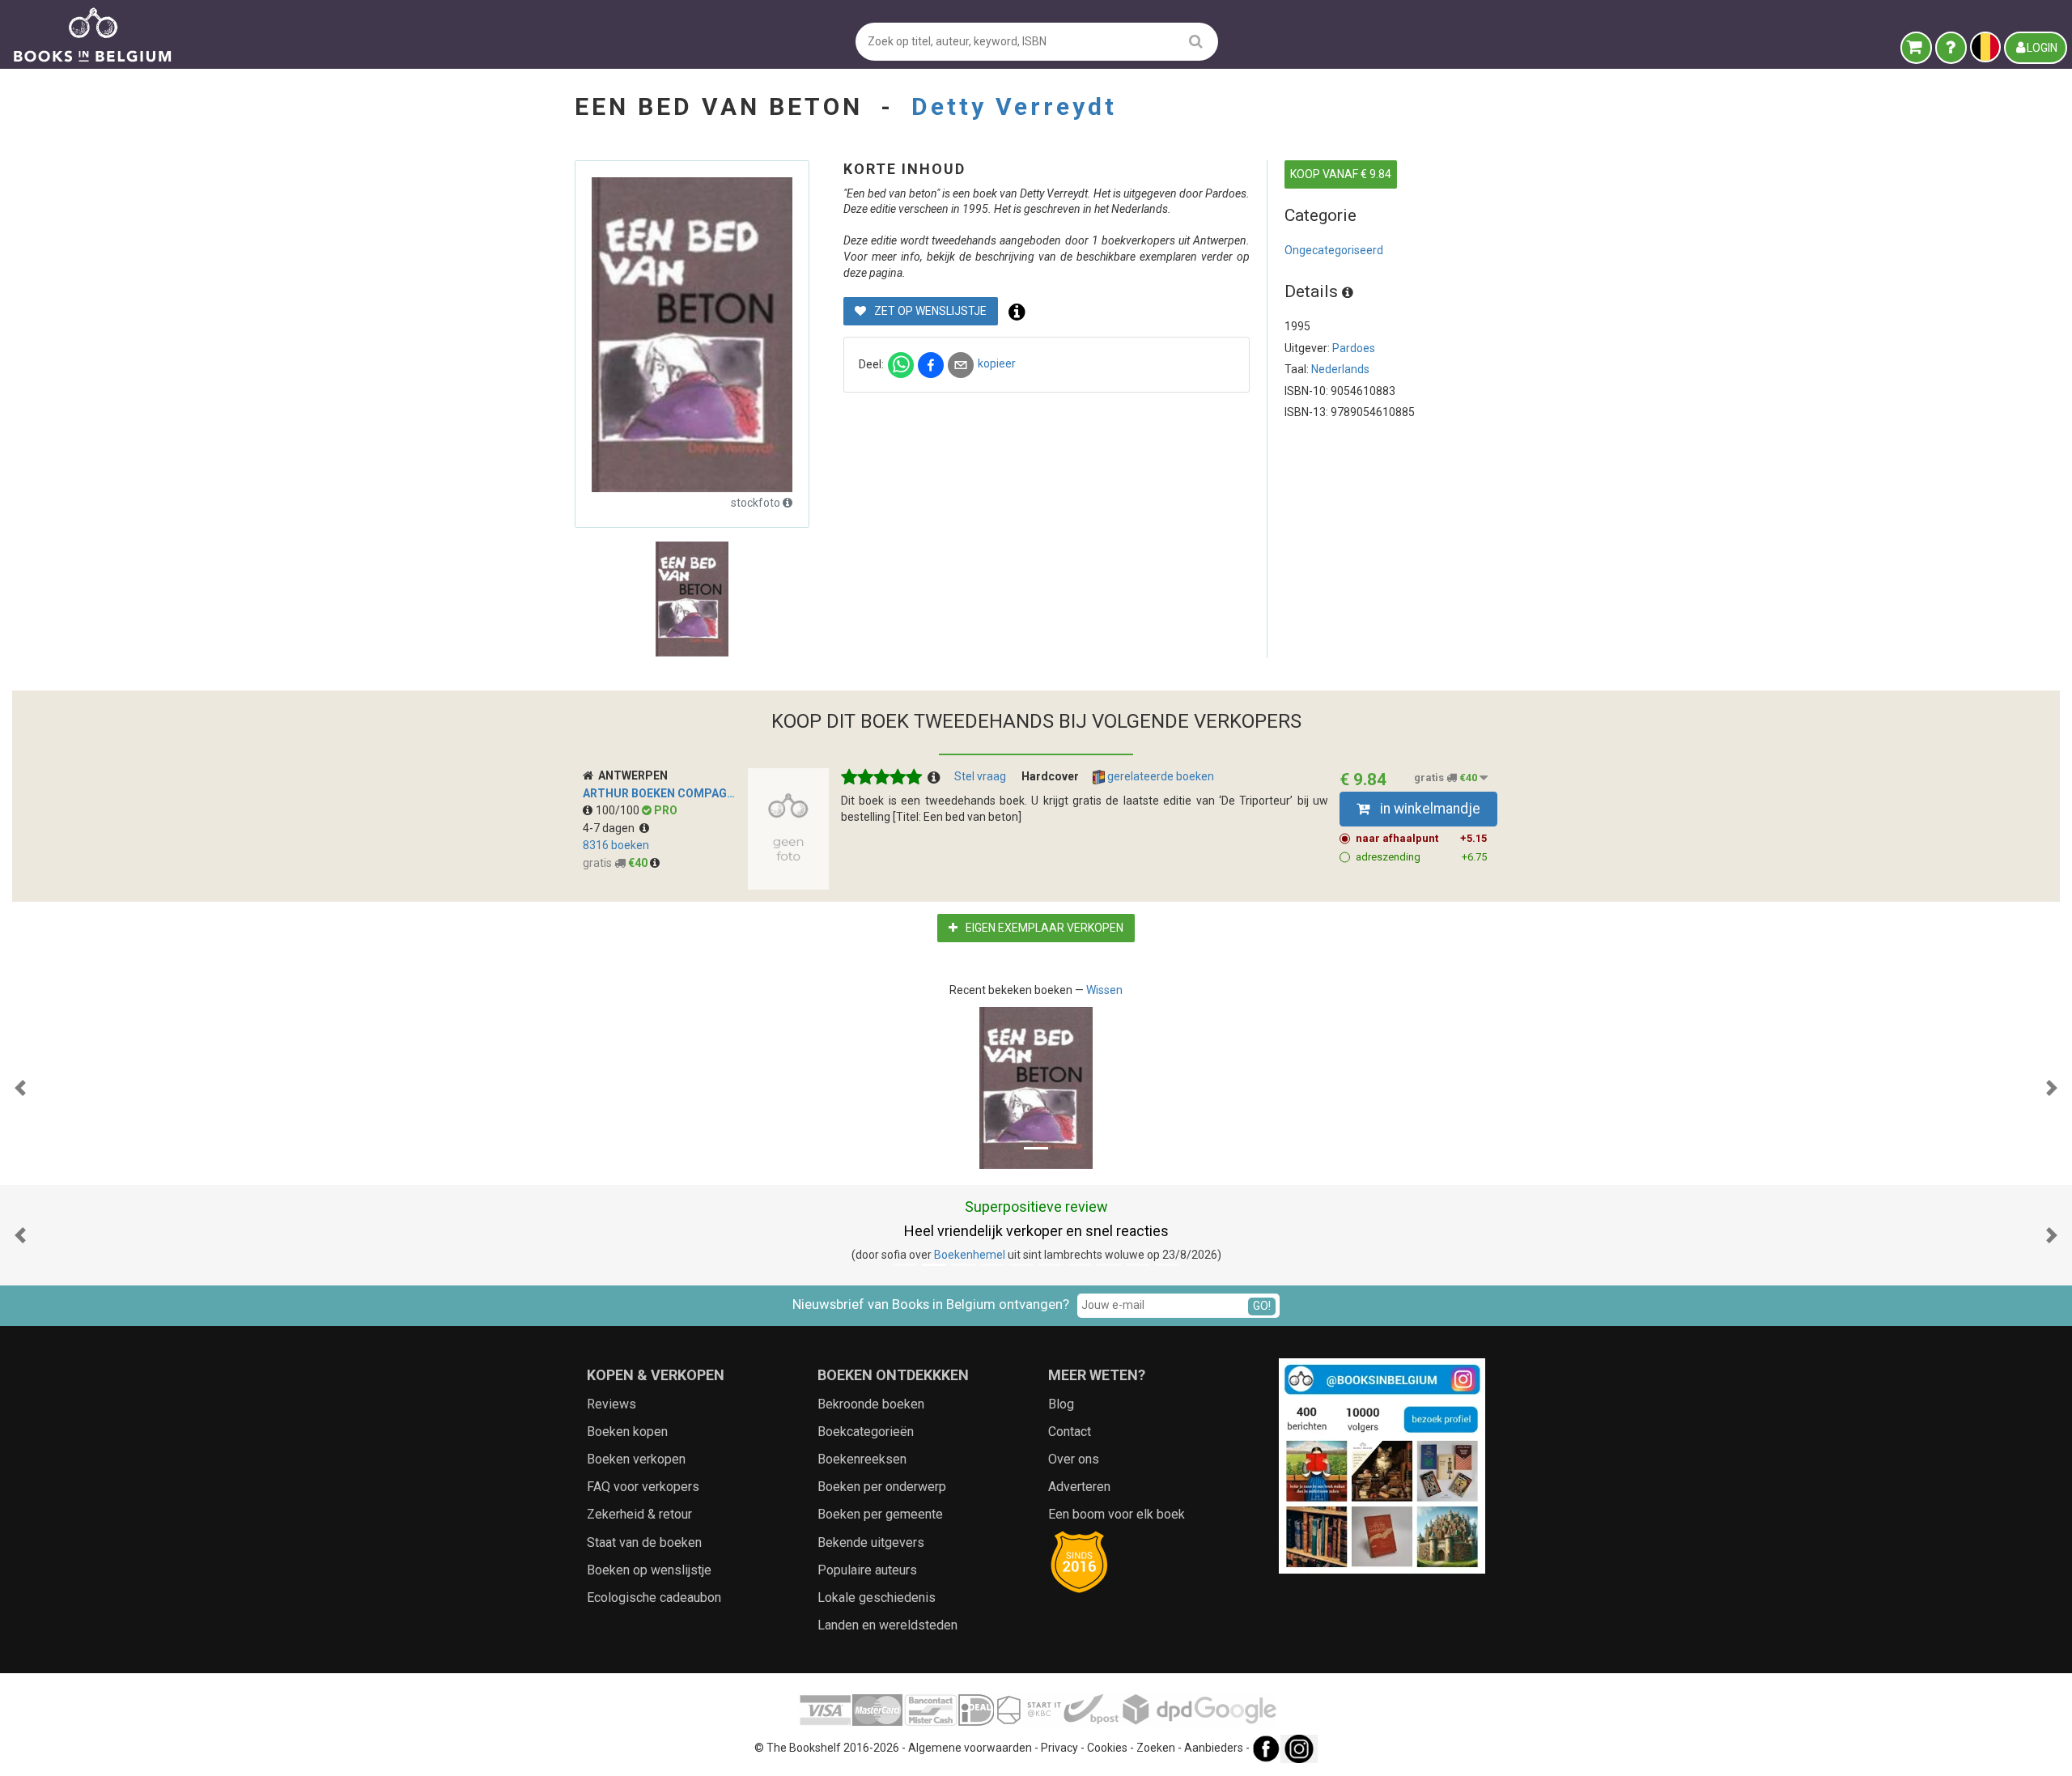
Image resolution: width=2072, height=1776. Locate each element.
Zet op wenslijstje (929, 311)
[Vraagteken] (1951, 48)
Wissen (1104, 990)
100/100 (619, 810)
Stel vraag (980, 776)
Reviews (611, 1404)
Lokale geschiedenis (877, 1598)
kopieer (997, 363)
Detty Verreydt (1014, 106)
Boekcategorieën (866, 1432)
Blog (1061, 1404)
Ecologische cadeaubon (654, 1598)
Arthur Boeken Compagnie (664, 793)
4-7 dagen (611, 828)
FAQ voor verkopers (643, 1487)
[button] (20, 1088)
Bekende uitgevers (871, 1542)
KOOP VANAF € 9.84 (1341, 174)
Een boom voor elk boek (1117, 1514)
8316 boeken (616, 845)
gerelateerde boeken (1159, 776)
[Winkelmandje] (1916, 48)
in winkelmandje (1429, 809)
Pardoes (1354, 348)
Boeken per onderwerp (882, 1487)
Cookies (1107, 1748)
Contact (1070, 1432)
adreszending (1421, 857)
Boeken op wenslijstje (649, 1570)
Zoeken (1156, 1748)
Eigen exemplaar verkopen (1043, 928)
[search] (1196, 41)
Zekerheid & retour (639, 1514)
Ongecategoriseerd (1334, 250)
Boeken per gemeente (880, 1514)
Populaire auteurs (867, 1570)
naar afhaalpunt (1421, 838)
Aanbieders (1214, 1748)
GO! (1262, 1306)
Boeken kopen (627, 1432)
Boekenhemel (970, 1255)
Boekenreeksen (862, 1459)
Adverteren (1079, 1487)
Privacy (1059, 1748)
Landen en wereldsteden (887, 1625)
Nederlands (1340, 369)
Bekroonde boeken (871, 1404)
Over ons (1074, 1459)
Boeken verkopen (636, 1459)
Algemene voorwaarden (970, 1748)
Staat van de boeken (644, 1542)
